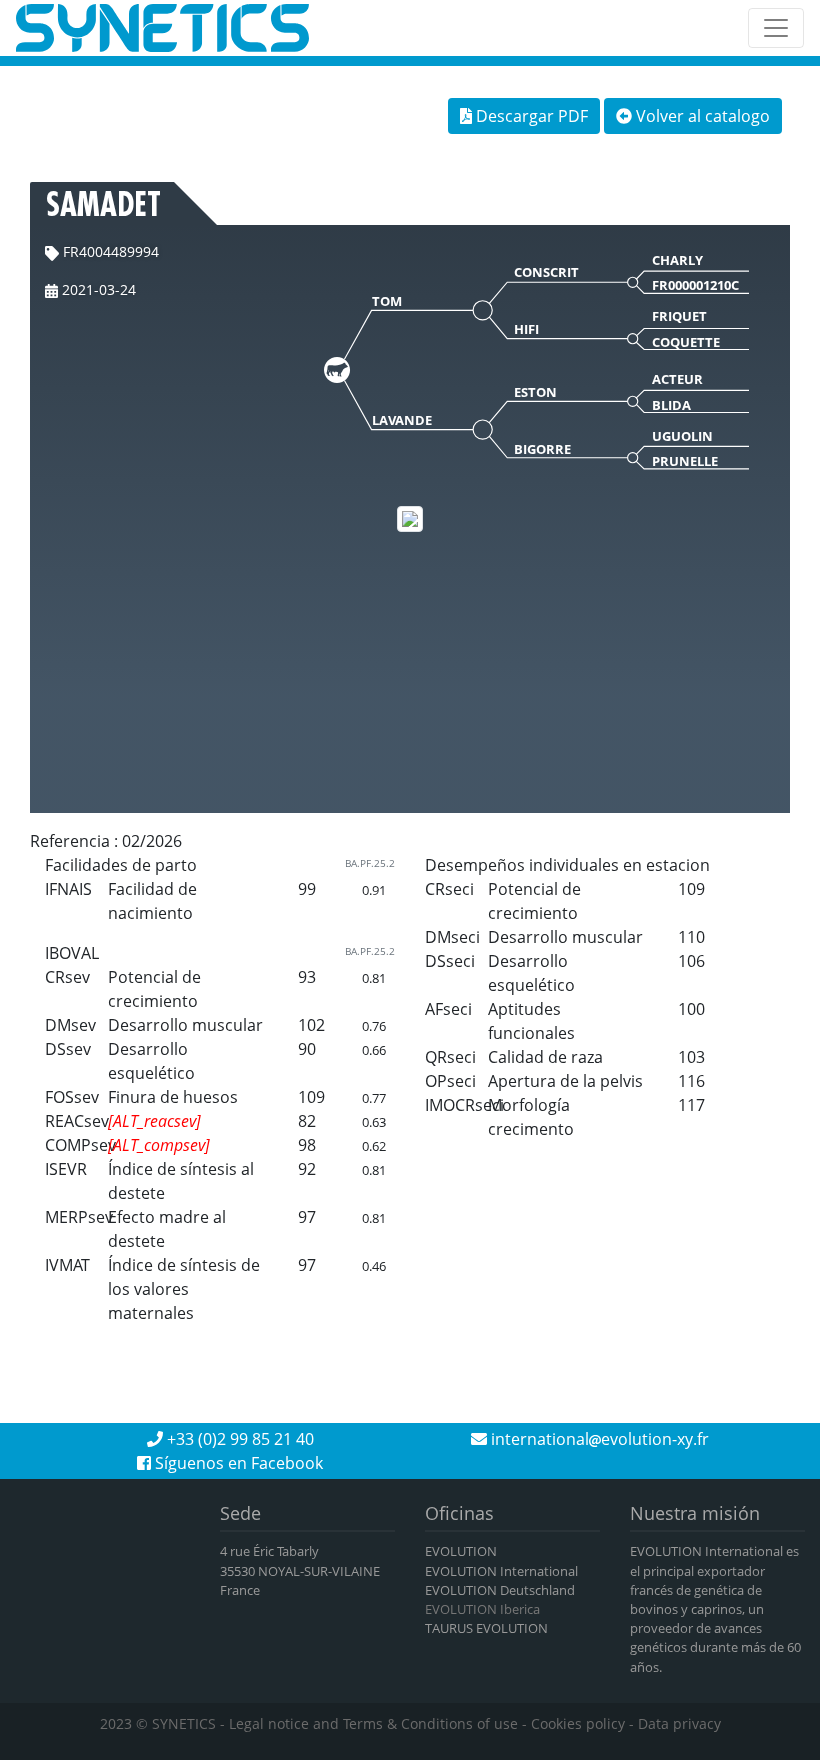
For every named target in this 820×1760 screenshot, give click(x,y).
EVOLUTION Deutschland (500, 1590)
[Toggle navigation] (776, 28)
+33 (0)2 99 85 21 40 (238, 1439)
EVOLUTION (461, 1551)
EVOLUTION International (501, 1571)
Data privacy (679, 1723)
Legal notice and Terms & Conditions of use (373, 1723)
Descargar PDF (530, 116)
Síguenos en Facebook (237, 1463)
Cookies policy (578, 1723)
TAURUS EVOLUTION (486, 1628)
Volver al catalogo (701, 116)
